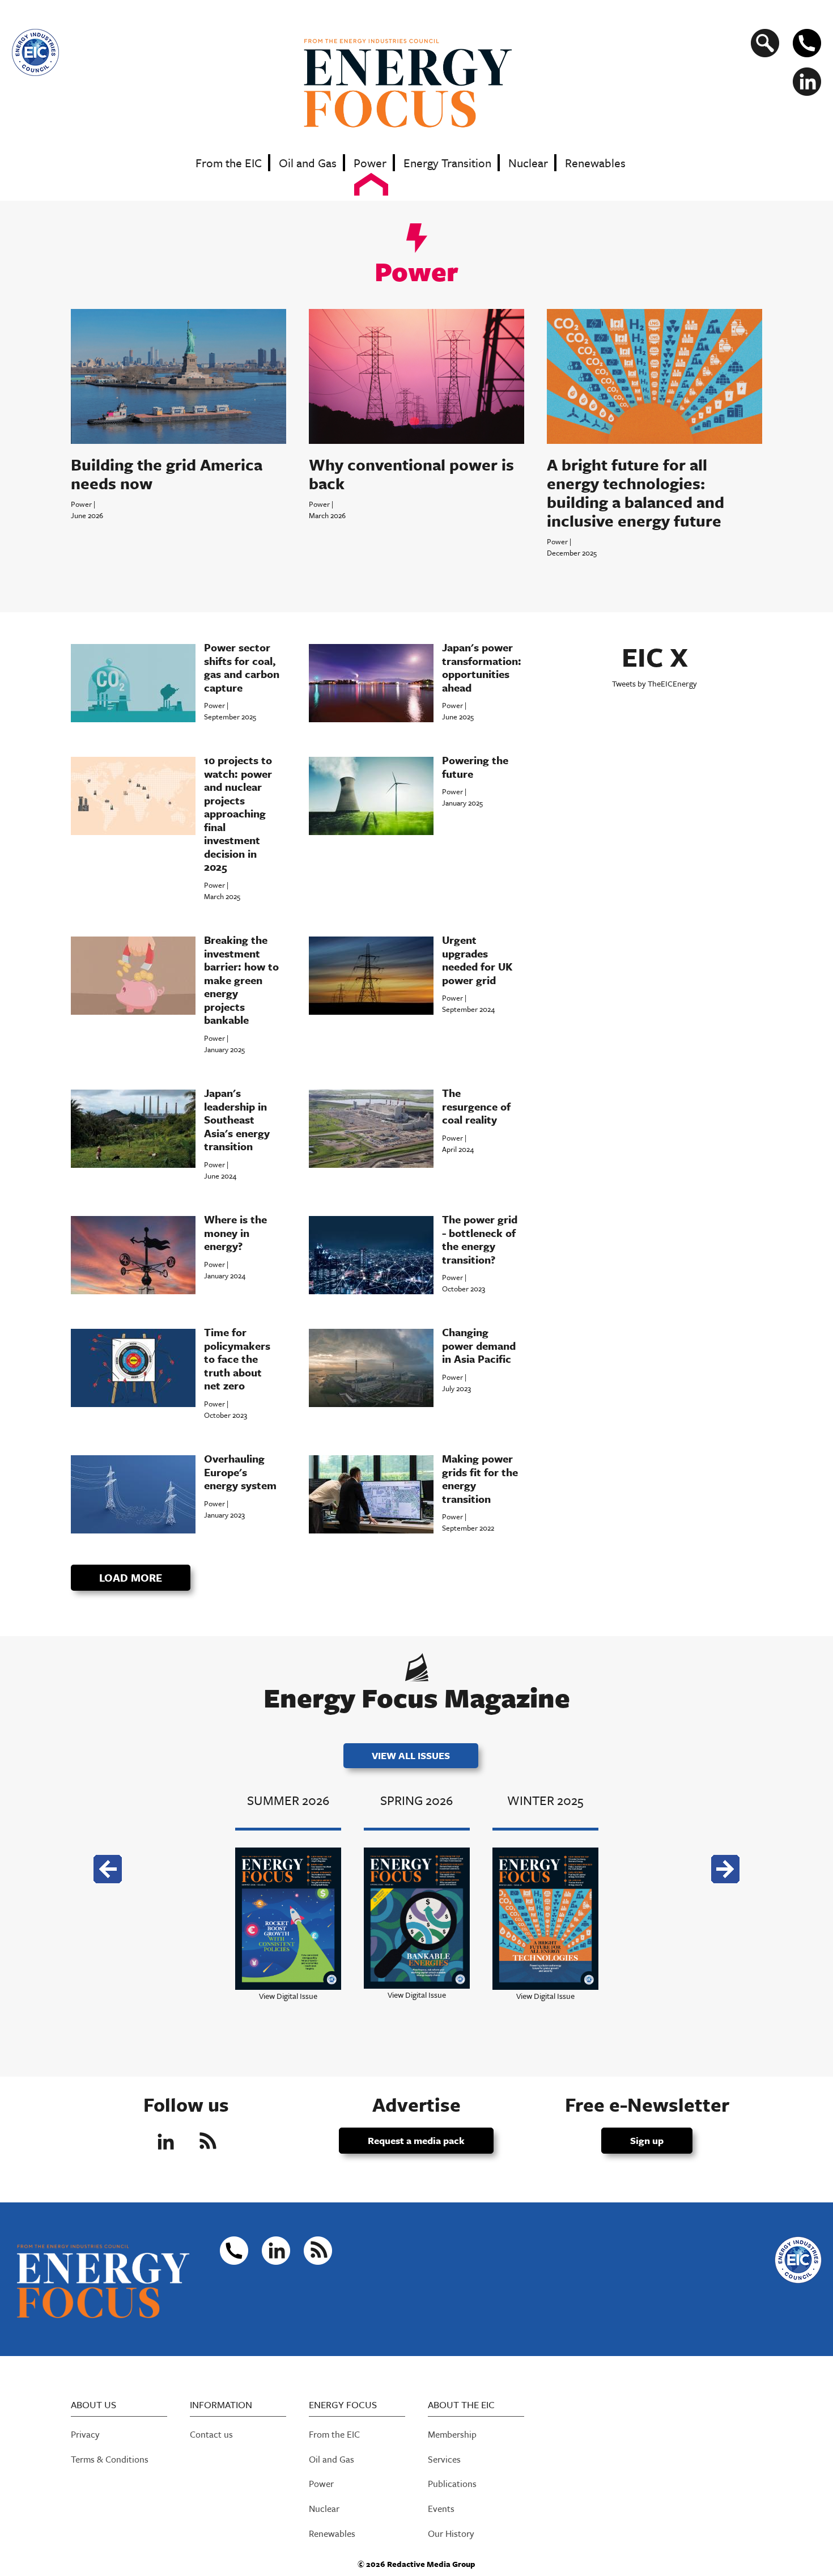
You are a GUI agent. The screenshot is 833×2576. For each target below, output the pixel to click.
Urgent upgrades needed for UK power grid (477, 960)
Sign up (647, 2140)
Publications (452, 2484)
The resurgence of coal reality (476, 1106)
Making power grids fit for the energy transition (480, 1478)
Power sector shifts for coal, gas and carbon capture (242, 667)
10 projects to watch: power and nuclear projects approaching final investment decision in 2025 (238, 813)
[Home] (417, 82)
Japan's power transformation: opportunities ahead (482, 667)
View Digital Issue (288, 1996)
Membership (452, 2434)
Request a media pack (416, 2140)
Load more (131, 1577)
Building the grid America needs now (167, 474)
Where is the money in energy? (235, 1232)
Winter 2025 (545, 1800)
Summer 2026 (288, 1800)
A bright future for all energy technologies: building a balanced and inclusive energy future (636, 492)
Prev (108, 1869)
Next (725, 1869)
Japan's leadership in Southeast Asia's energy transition (237, 1119)
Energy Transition (447, 163)
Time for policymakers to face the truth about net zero (237, 1359)
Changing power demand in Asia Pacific (479, 1345)
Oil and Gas (308, 163)
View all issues (411, 1755)
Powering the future (475, 767)
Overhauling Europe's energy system (240, 1472)
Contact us (211, 2434)
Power (370, 163)
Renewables (595, 163)
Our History (451, 2533)
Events (441, 2509)
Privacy (85, 2434)
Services (444, 2459)
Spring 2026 (416, 1800)
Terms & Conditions (110, 2459)
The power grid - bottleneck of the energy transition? (480, 1239)
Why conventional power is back (411, 474)
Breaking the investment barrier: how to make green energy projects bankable (241, 980)
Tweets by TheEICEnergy (654, 683)
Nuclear (528, 163)
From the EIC (229, 163)
